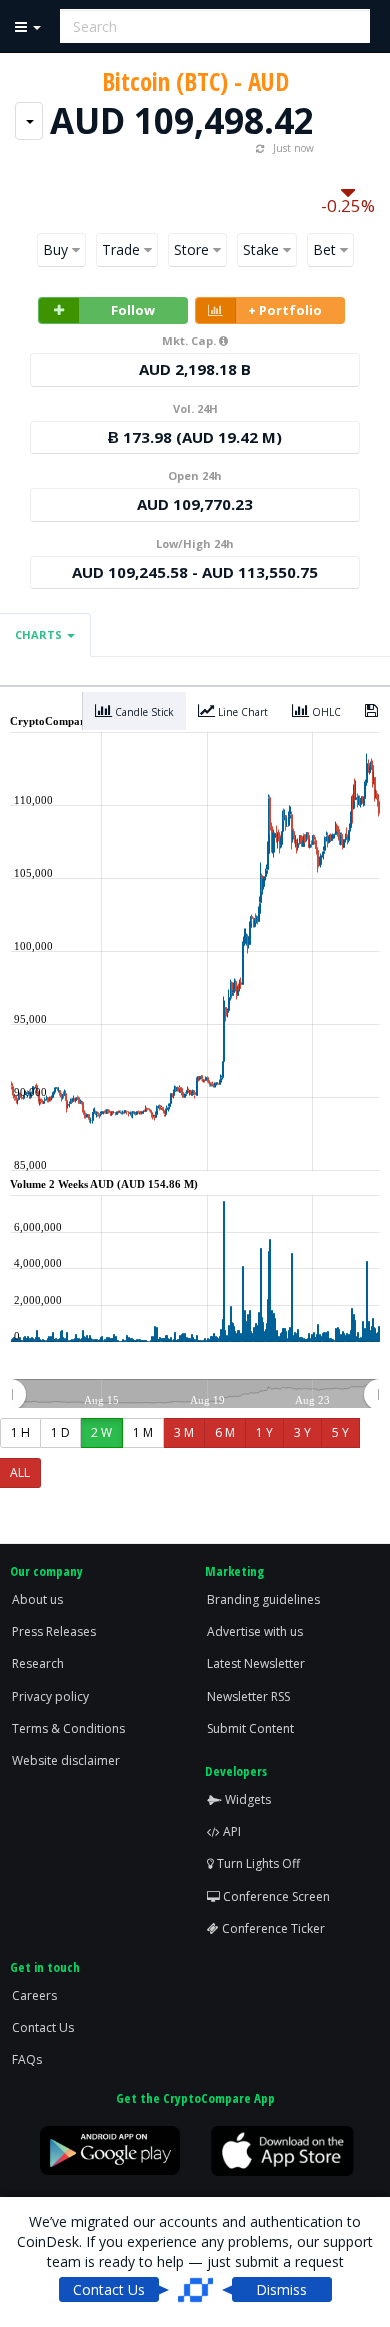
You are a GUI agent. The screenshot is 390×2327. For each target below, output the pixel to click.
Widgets (246, 1799)
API (230, 1831)
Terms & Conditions (68, 1728)
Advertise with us (255, 1631)
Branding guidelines (263, 1599)
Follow (133, 310)
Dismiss (281, 2289)
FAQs (27, 2059)
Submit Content (250, 1728)
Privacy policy (50, 1696)
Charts (40, 634)
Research (38, 1663)
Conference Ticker (272, 1928)
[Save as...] (371, 711)
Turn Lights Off (257, 1863)
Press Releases (54, 1631)
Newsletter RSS (248, 1696)
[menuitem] (194, 1395)
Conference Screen (275, 1896)
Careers (34, 1995)
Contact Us (43, 2027)
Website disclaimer (66, 1760)
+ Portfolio (285, 310)
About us (37, 1599)
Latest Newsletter (256, 1663)
